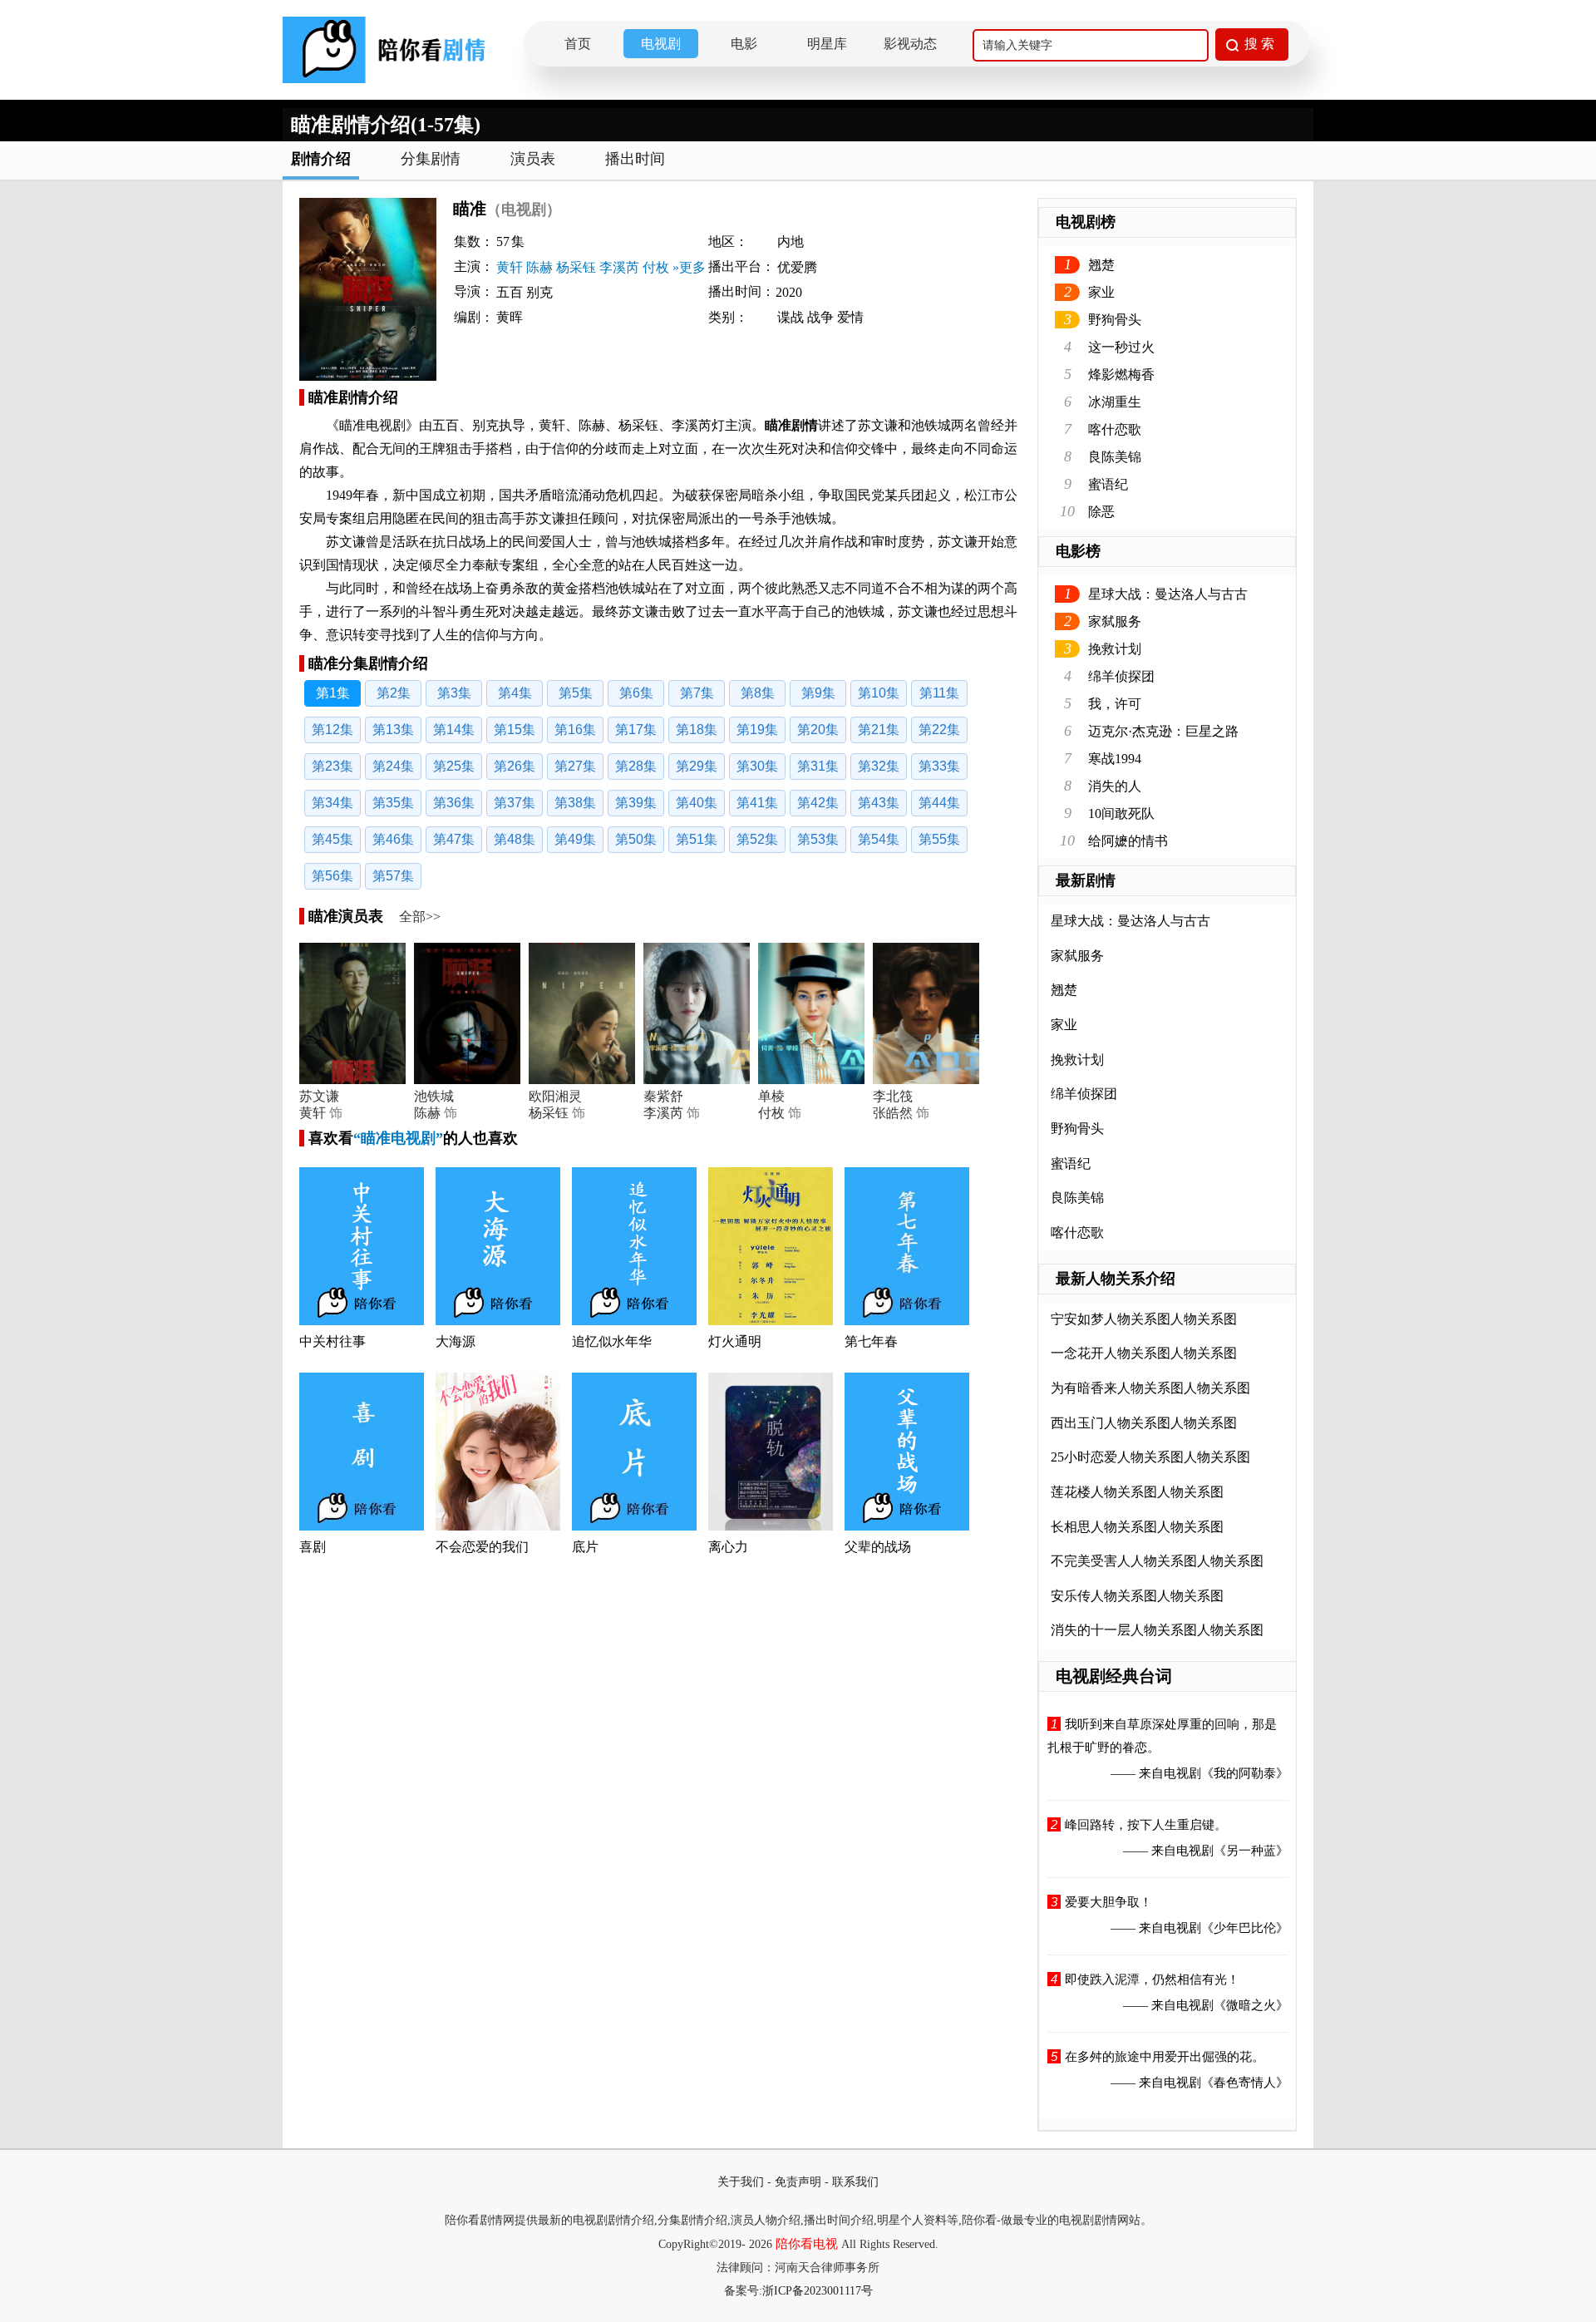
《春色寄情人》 (1245, 2083)
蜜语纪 (1108, 484)
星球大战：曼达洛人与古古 (1168, 594)
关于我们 (741, 2182)
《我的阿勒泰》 (1245, 1773)
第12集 (332, 730)
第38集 (575, 803)
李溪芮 (619, 267)
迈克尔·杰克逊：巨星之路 (1163, 731)
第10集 (879, 693)
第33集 (939, 766)
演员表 (533, 159)
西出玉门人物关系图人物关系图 (1144, 1423)
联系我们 (855, 2182)
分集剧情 (431, 159)
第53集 (818, 839)
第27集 (575, 766)
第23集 (332, 766)
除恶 (1101, 512)
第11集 (939, 693)
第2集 (394, 693)
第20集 (818, 730)
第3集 (454, 693)
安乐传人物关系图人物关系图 (1137, 1596)
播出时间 (635, 159)
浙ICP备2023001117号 (818, 2291)
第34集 (332, 803)
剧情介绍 (321, 159)
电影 (744, 44)
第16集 (575, 730)
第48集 (515, 839)
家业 (1101, 292)
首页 (578, 44)
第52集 (757, 839)
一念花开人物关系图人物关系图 (1144, 1353)
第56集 (332, 876)
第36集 (454, 803)
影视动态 (910, 44)
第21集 (879, 730)
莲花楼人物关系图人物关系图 (1137, 1492)
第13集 (393, 730)
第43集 (879, 803)
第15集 (515, 730)
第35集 (393, 803)
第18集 (697, 730)
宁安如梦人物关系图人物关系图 (1144, 1319)
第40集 (697, 803)
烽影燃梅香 (1121, 375)
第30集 (757, 766)
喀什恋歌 (1115, 429)
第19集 (757, 730)
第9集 (818, 693)
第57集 (393, 876)
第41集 (757, 803)
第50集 (636, 839)
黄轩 (510, 267)
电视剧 (661, 44)
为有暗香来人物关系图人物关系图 (1150, 1388)
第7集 (697, 693)
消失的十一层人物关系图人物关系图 (1157, 1630)
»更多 (689, 267)
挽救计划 (1115, 649)
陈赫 (539, 267)
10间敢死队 (1121, 813)
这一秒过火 (1121, 347)
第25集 (454, 766)
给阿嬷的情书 (1128, 841)
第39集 (636, 803)
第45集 (332, 839)
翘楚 (1101, 265)
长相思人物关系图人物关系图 (1137, 1527)
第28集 (636, 766)
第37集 (515, 803)
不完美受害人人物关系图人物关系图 (1157, 1561)
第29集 (697, 766)
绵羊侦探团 (1121, 676)
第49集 (575, 839)
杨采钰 (576, 267)
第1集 (333, 693)
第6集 (636, 693)
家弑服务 (1115, 621)
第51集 (697, 839)
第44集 (939, 803)
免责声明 (798, 2182)
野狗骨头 (1115, 320)
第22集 (939, 730)
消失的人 (1115, 786)
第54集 (879, 839)
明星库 (827, 44)
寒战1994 (1115, 759)
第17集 (636, 730)
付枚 (656, 267)
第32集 (879, 766)
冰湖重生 (1115, 402)
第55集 (939, 839)
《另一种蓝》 (1251, 1851)
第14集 (454, 730)
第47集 (454, 839)
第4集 (515, 693)
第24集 (393, 766)
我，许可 (1115, 704)
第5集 (576, 693)
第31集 (818, 766)
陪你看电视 (807, 2244)
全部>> (420, 917)
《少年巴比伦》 (1245, 1928)
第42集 (818, 803)
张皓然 (893, 1113)
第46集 (393, 839)
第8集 (758, 693)
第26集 (515, 766)
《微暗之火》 (1251, 2005)
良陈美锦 (1115, 457)
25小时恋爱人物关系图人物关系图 (1150, 1457)
